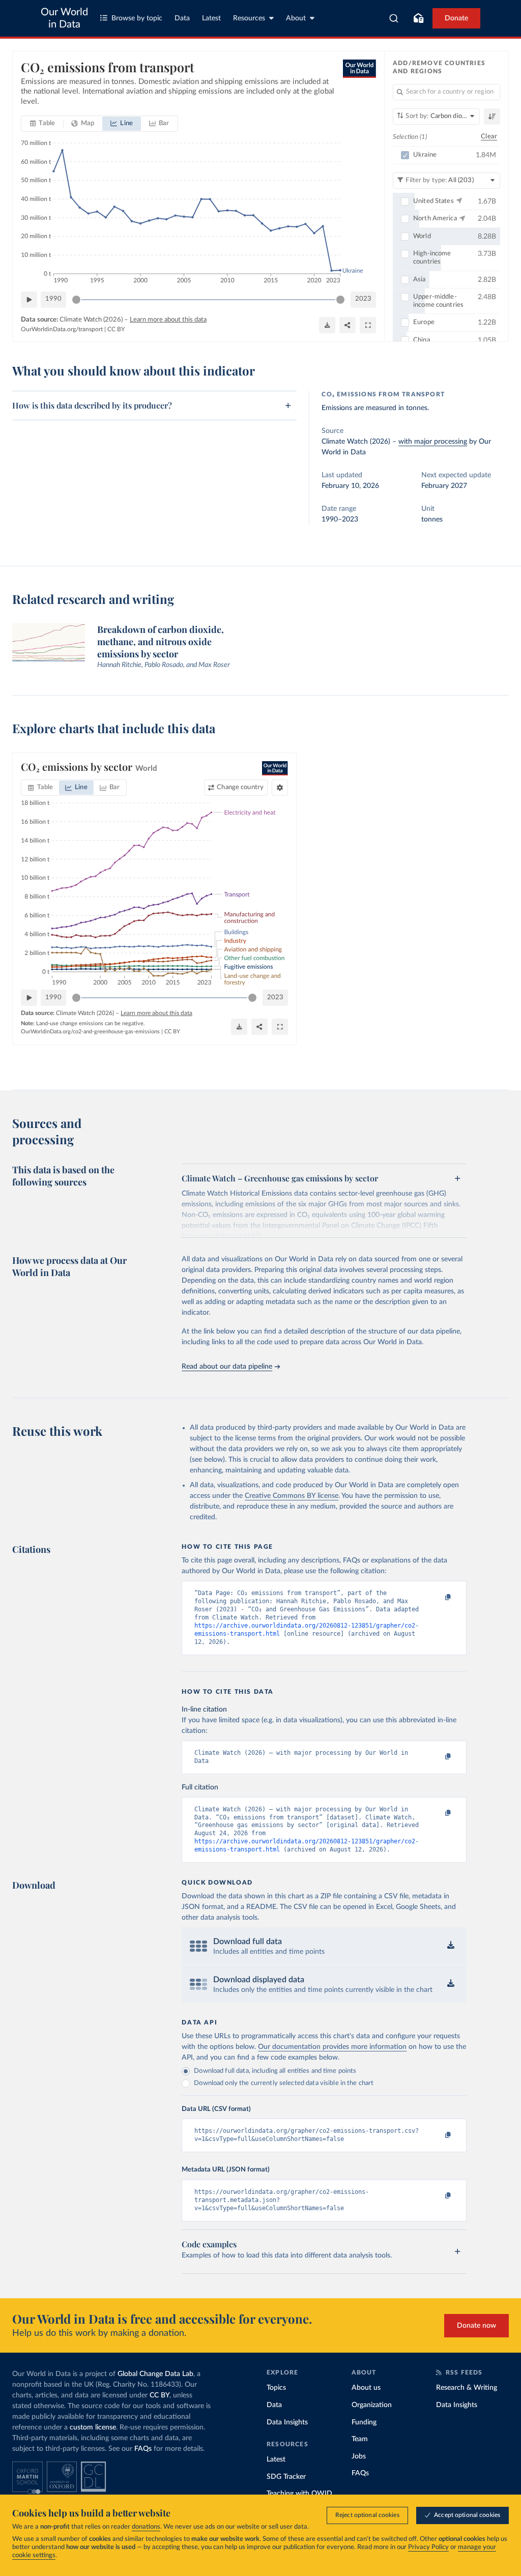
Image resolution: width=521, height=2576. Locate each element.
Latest (211, 18)
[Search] (394, 18)
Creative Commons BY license (292, 1496)
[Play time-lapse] (29, 300)
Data (182, 18)
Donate (456, 18)
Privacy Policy (428, 2547)
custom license (93, 2427)
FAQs (143, 2449)
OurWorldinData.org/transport (62, 329)
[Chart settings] (280, 788)
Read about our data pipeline (227, 1367)
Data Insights (287, 2422)
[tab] (42, 124)
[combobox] (394, 18)
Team (360, 2439)
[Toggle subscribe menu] (418, 18)
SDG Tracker (286, 2477)
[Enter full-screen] (368, 325)
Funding (364, 2422)
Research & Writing (467, 2388)
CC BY (116, 329)
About (296, 18)
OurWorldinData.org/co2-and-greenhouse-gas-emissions (90, 1032)
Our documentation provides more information (332, 2047)
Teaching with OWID (299, 2494)
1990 (53, 299)
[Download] (327, 325)
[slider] (76, 300)
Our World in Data (64, 18)
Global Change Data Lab (155, 2374)
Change (240, 787)
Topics (276, 2388)
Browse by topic (137, 18)
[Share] (348, 325)
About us (366, 2388)
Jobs (359, 2456)
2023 (363, 299)
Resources (249, 18)
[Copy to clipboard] (438, 1598)
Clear (489, 137)
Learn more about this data (168, 320)
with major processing (433, 442)
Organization (372, 2405)
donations (146, 2527)
